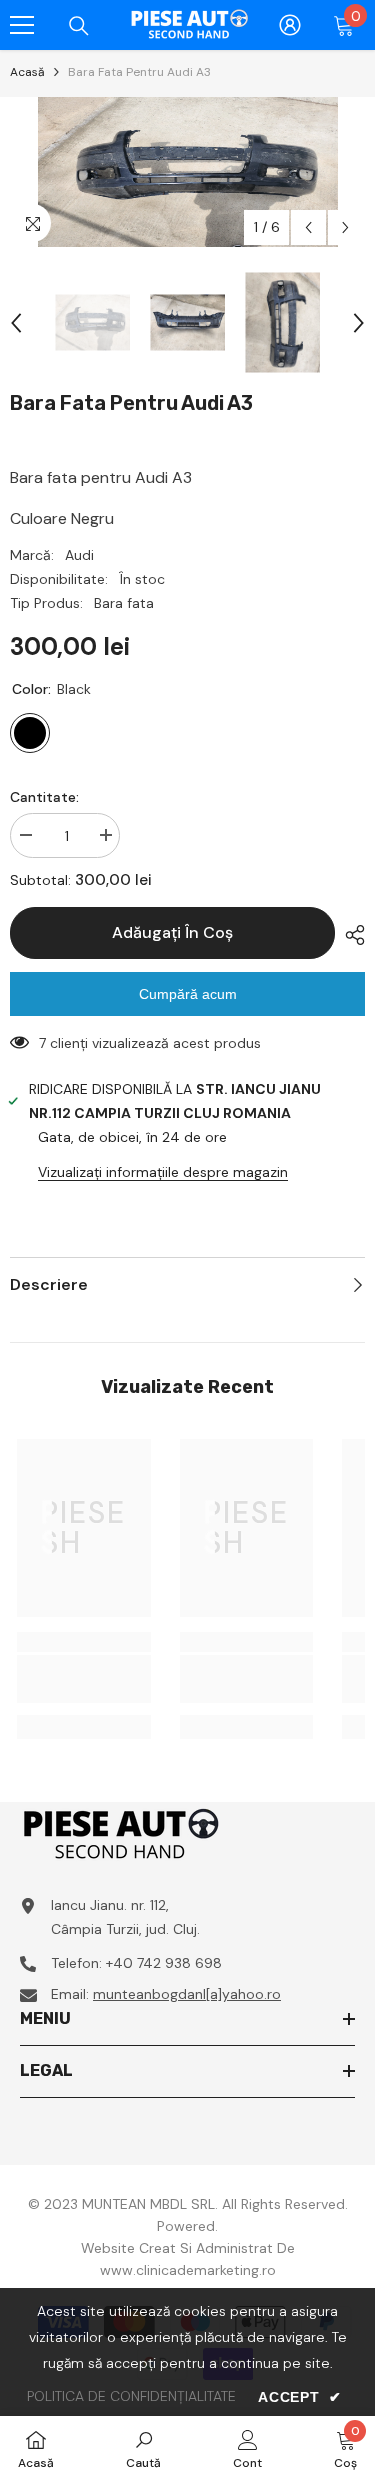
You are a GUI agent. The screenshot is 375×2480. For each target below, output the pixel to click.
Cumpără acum (188, 994)
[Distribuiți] (350, 935)
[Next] (345, 227)
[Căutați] (79, 26)
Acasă (27, 72)
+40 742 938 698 (164, 1963)
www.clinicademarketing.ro (188, 2270)
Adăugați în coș (172, 932)
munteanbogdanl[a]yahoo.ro (187, 1994)
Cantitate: (44, 797)
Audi (79, 555)
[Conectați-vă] (290, 25)
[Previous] (308, 227)
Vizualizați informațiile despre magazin (163, 1172)
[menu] (22, 25)
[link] (84, 1679)
